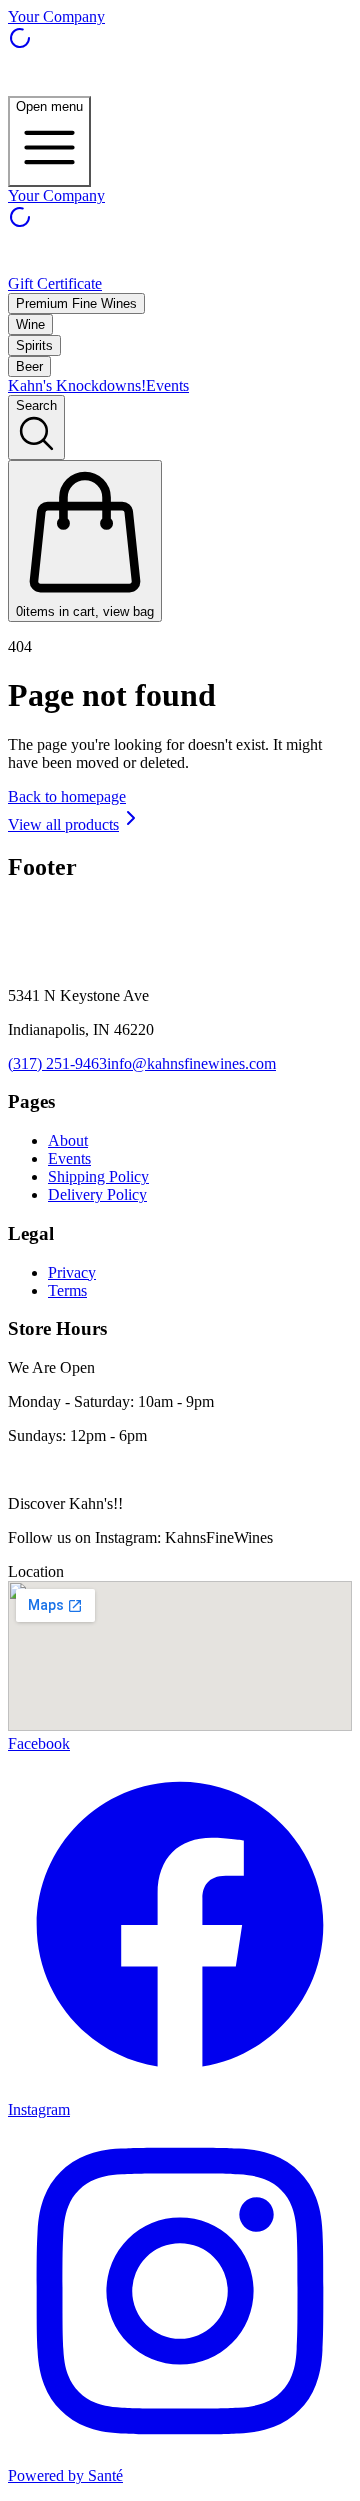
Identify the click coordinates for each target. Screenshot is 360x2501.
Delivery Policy (97, 1194)
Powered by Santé (65, 2475)
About (68, 1140)
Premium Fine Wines (76, 303)
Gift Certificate (55, 283)
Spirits (34, 345)
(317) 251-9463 (57, 1063)
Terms (67, 1290)
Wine (30, 324)
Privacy (72, 1272)
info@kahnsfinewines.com (191, 1063)
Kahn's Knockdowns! (77, 385)
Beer (29, 366)
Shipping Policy (98, 1176)
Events (167, 385)
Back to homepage (67, 796)
